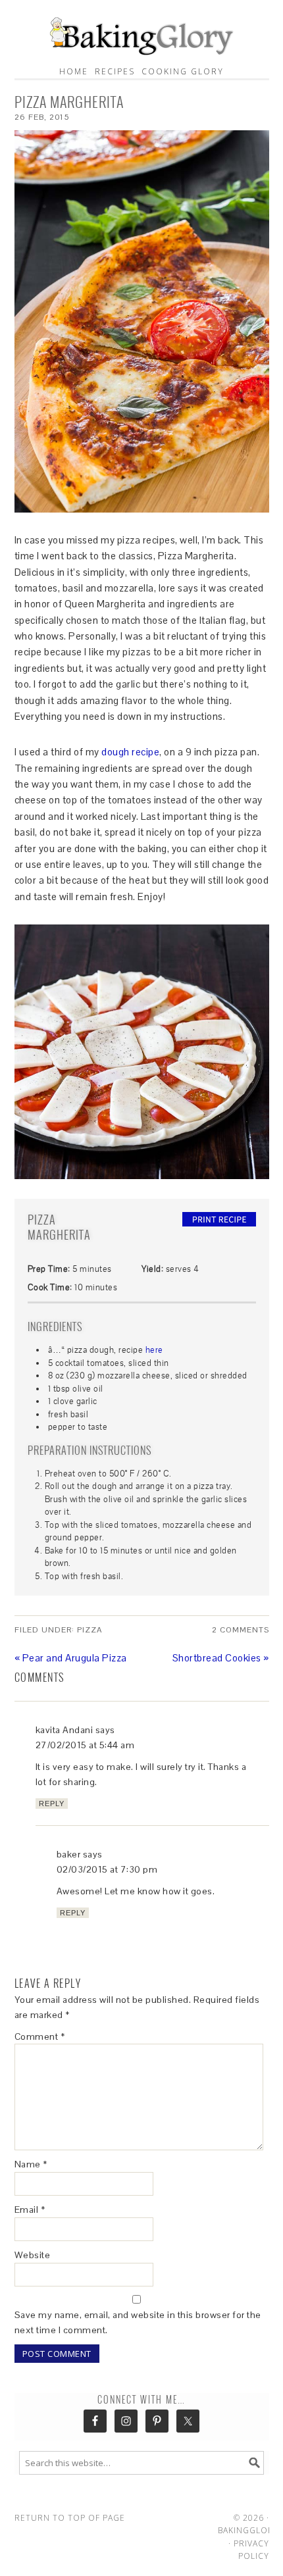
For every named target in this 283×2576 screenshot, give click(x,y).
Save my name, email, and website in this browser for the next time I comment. (138, 2322)
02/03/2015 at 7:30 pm (107, 1869)
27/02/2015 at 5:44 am (85, 1745)
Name (31, 2164)
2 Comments (241, 1630)
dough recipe (130, 752)
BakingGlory (248, 2530)
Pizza (90, 1630)
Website (33, 2255)
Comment (40, 2036)
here (154, 1350)
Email (30, 2210)
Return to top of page (70, 2518)
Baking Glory (142, 33)
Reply (52, 1804)
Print (219, 1219)
